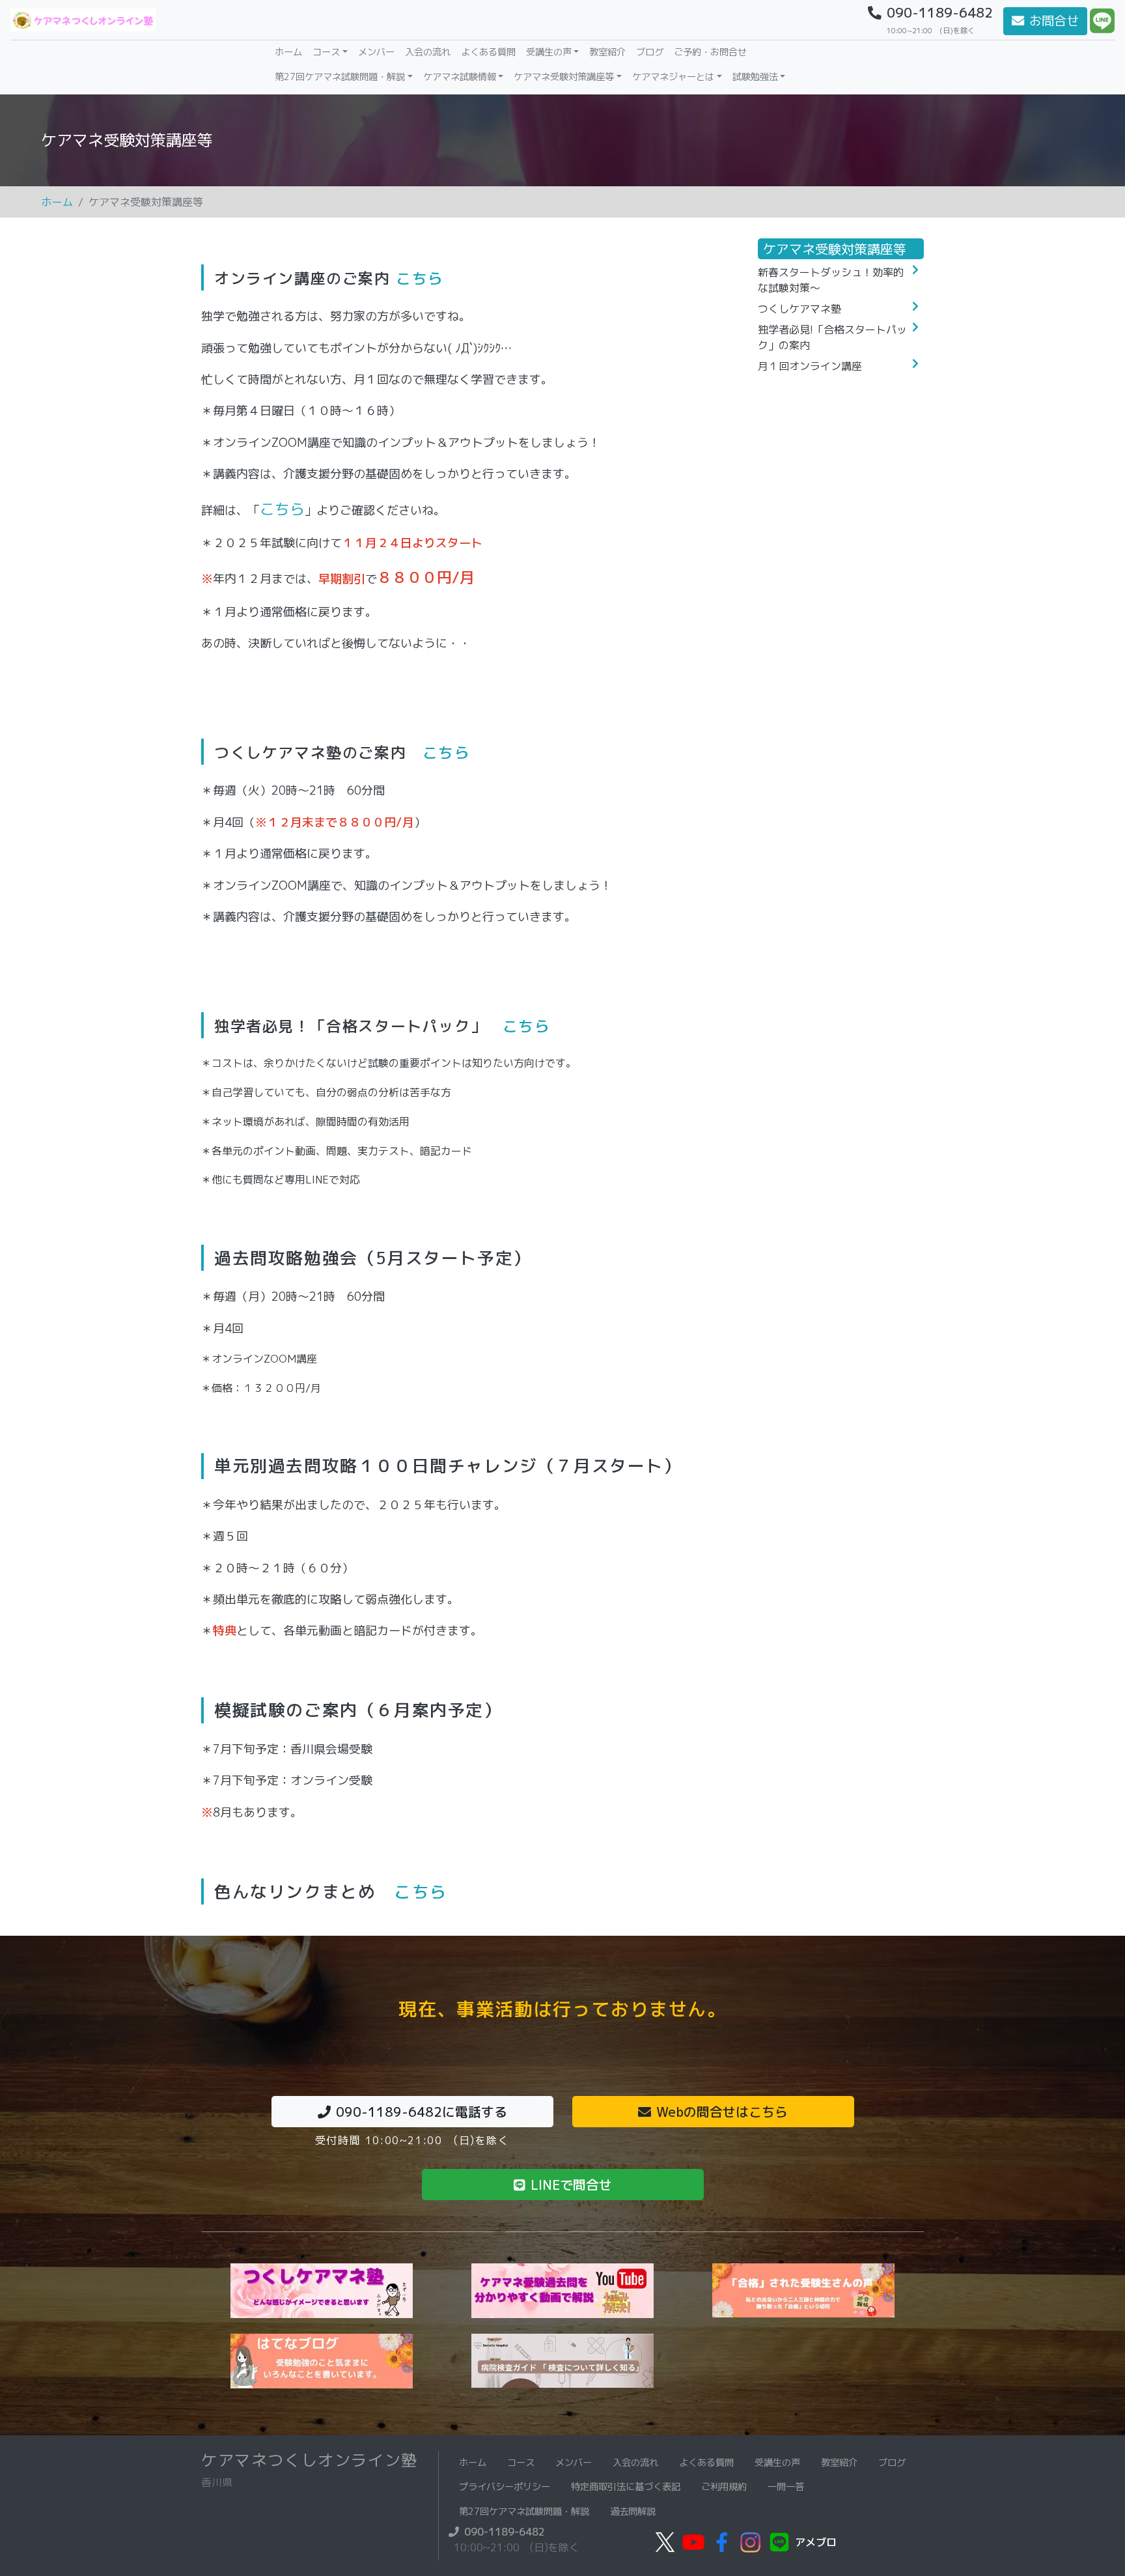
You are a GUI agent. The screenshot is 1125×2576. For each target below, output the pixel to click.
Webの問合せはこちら (722, 2112)
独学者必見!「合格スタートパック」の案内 (832, 337)
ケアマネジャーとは (673, 77)
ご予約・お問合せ (710, 52)
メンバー (376, 52)
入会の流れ (428, 52)
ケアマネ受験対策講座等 (564, 77)
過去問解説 (633, 2512)
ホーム (291, 52)
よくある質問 (488, 52)
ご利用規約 (724, 2487)
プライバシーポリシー (505, 2487)
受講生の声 (549, 52)
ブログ (650, 52)
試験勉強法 (755, 77)
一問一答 (786, 2487)
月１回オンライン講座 (810, 366)
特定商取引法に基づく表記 (626, 2487)
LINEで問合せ (571, 2185)
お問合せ (1054, 21)
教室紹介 (607, 52)
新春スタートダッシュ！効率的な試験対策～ (831, 280)
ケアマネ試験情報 (460, 77)
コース (326, 52)
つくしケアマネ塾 (799, 309)
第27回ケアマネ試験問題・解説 (340, 77)
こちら (420, 278)
